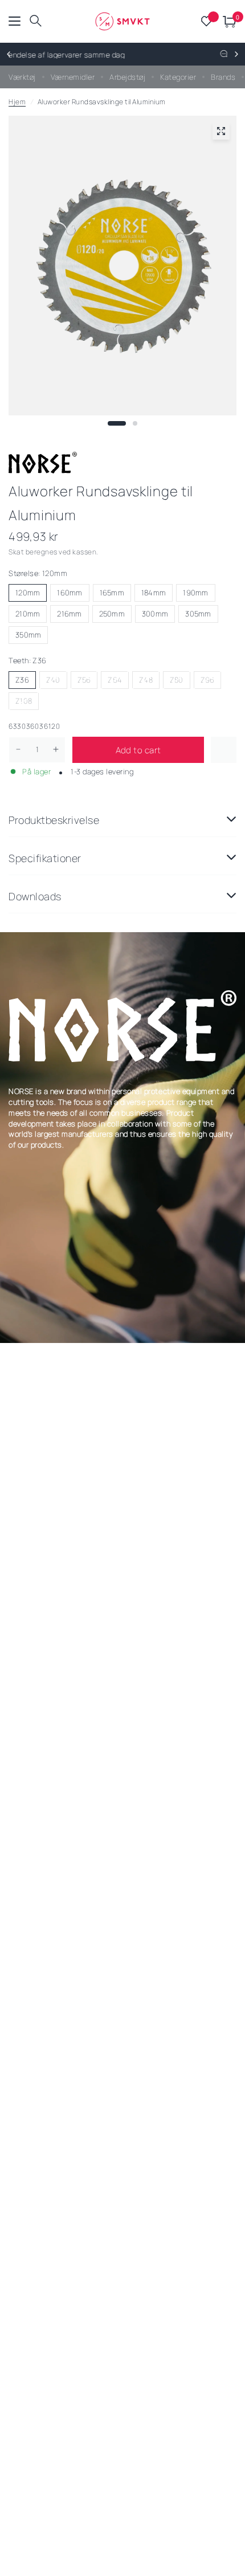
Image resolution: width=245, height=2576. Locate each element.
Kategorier (178, 77)
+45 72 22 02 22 (156, 55)
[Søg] (36, 21)
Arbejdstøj (127, 77)
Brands (223, 77)
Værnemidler (73, 77)
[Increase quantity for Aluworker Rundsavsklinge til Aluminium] (56, 749)
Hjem (17, 102)
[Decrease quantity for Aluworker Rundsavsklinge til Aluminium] (18, 749)
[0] (228, 21)
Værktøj (22, 77)
